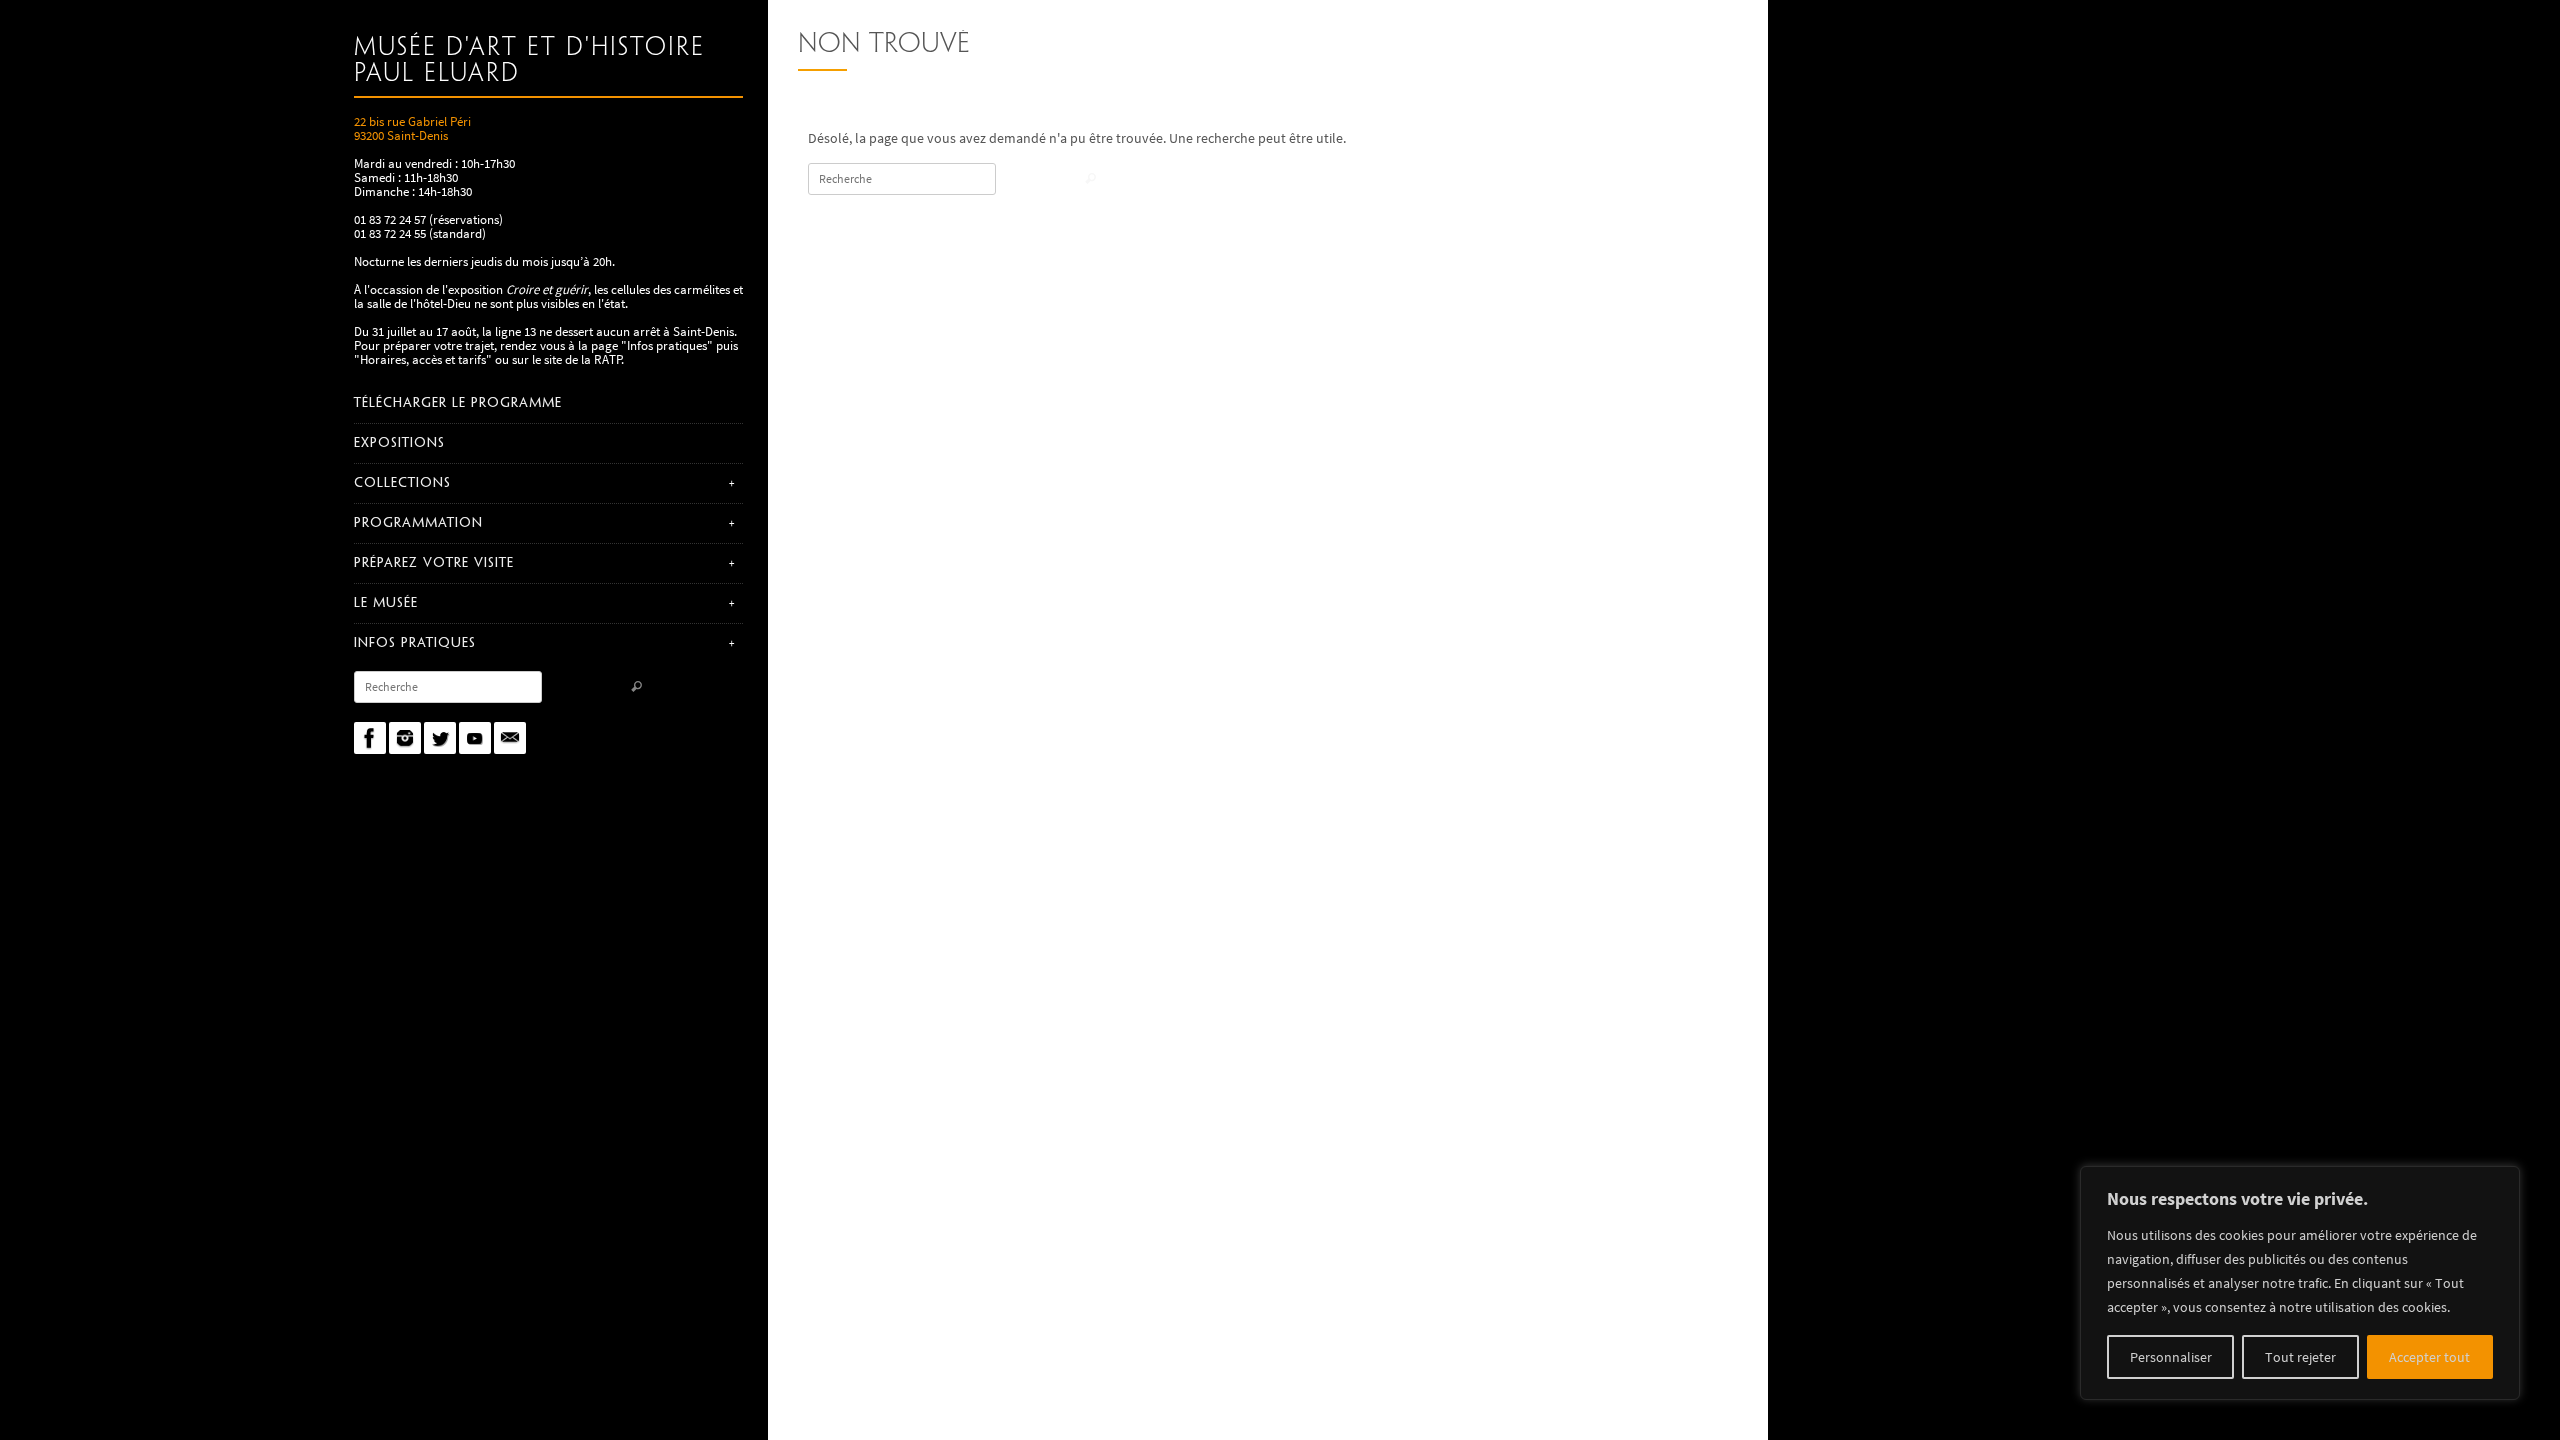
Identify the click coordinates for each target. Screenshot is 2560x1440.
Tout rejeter (2300, 1357)
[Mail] (510, 738)
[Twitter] (440, 738)
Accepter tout (2429, 1357)
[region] (2300, 1283)
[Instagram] (405, 738)
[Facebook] (370, 738)
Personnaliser (2171, 1357)
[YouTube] (475, 738)
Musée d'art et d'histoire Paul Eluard (529, 61)
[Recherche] (636, 688)
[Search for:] (448, 687)
